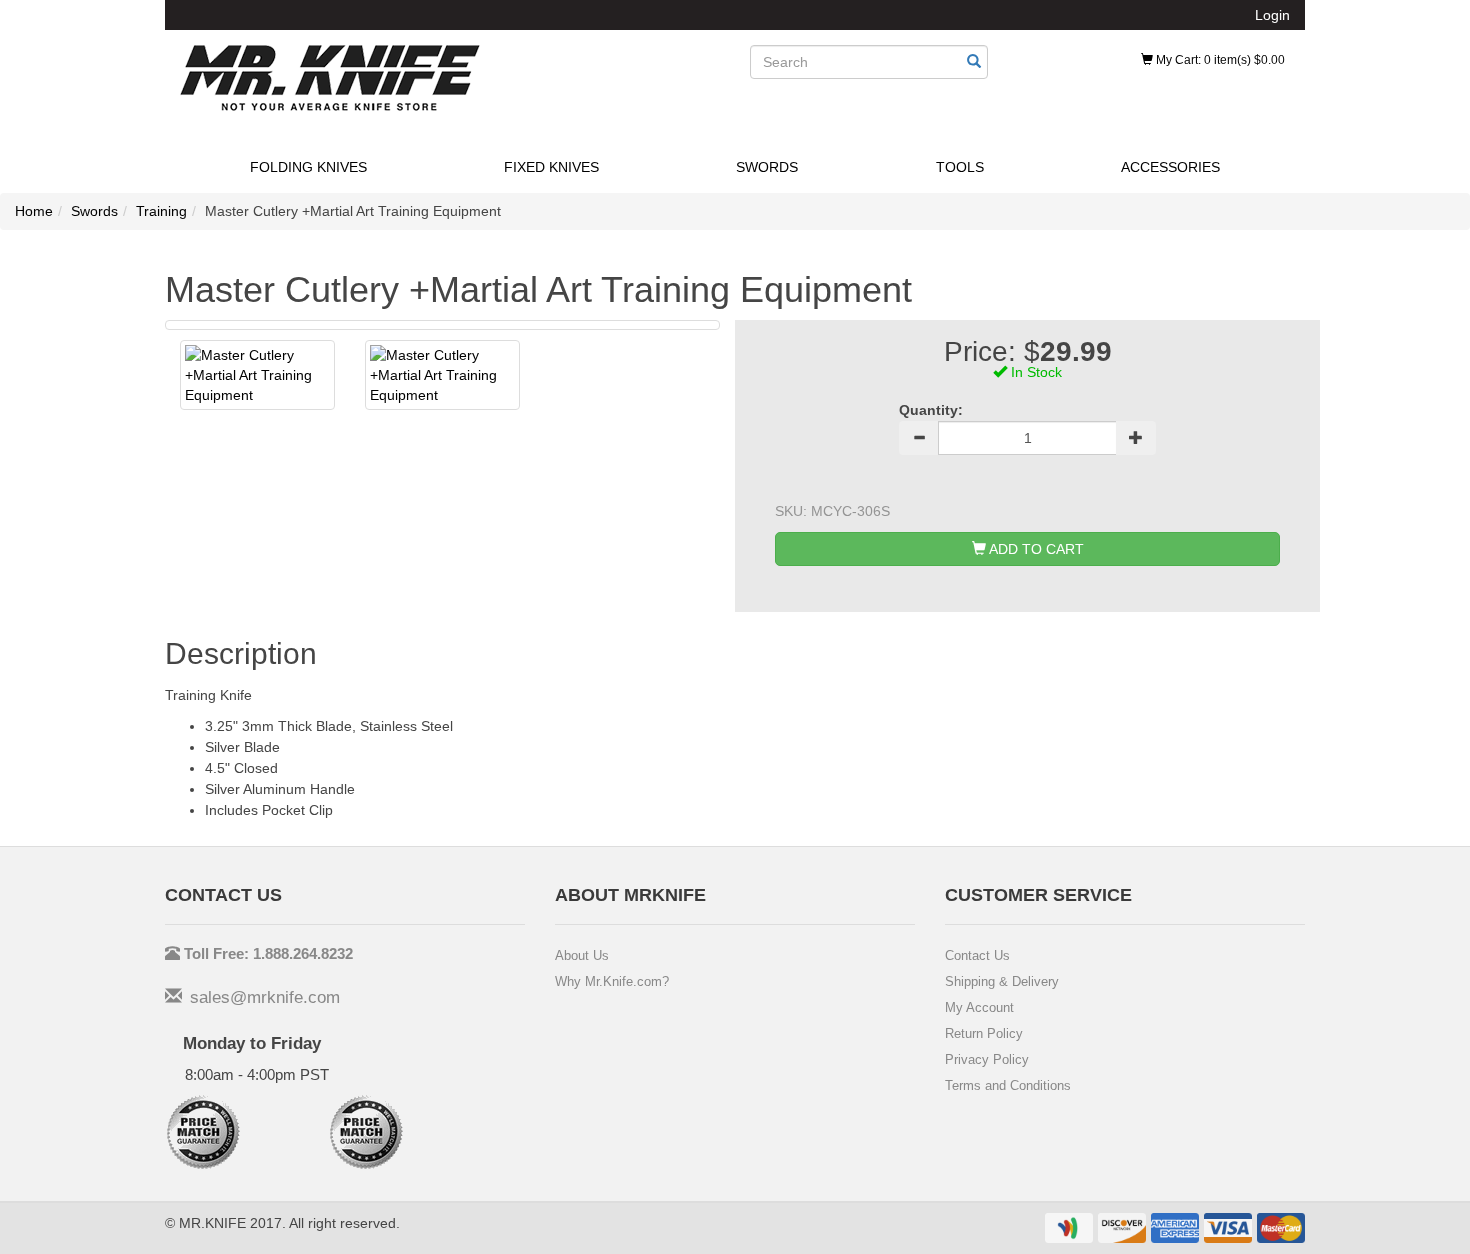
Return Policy (984, 1033)
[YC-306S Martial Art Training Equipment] (257, 375)
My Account (979, 1007)
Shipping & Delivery (1002, 981)
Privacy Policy (987, 1059)
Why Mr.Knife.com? (612, 981)
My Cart (1219, 60)
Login (1272, 15)
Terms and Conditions (1008, 1085)
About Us (582, 955)
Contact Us (977, 955)
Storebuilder (330, 78)
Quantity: (931, 410)
